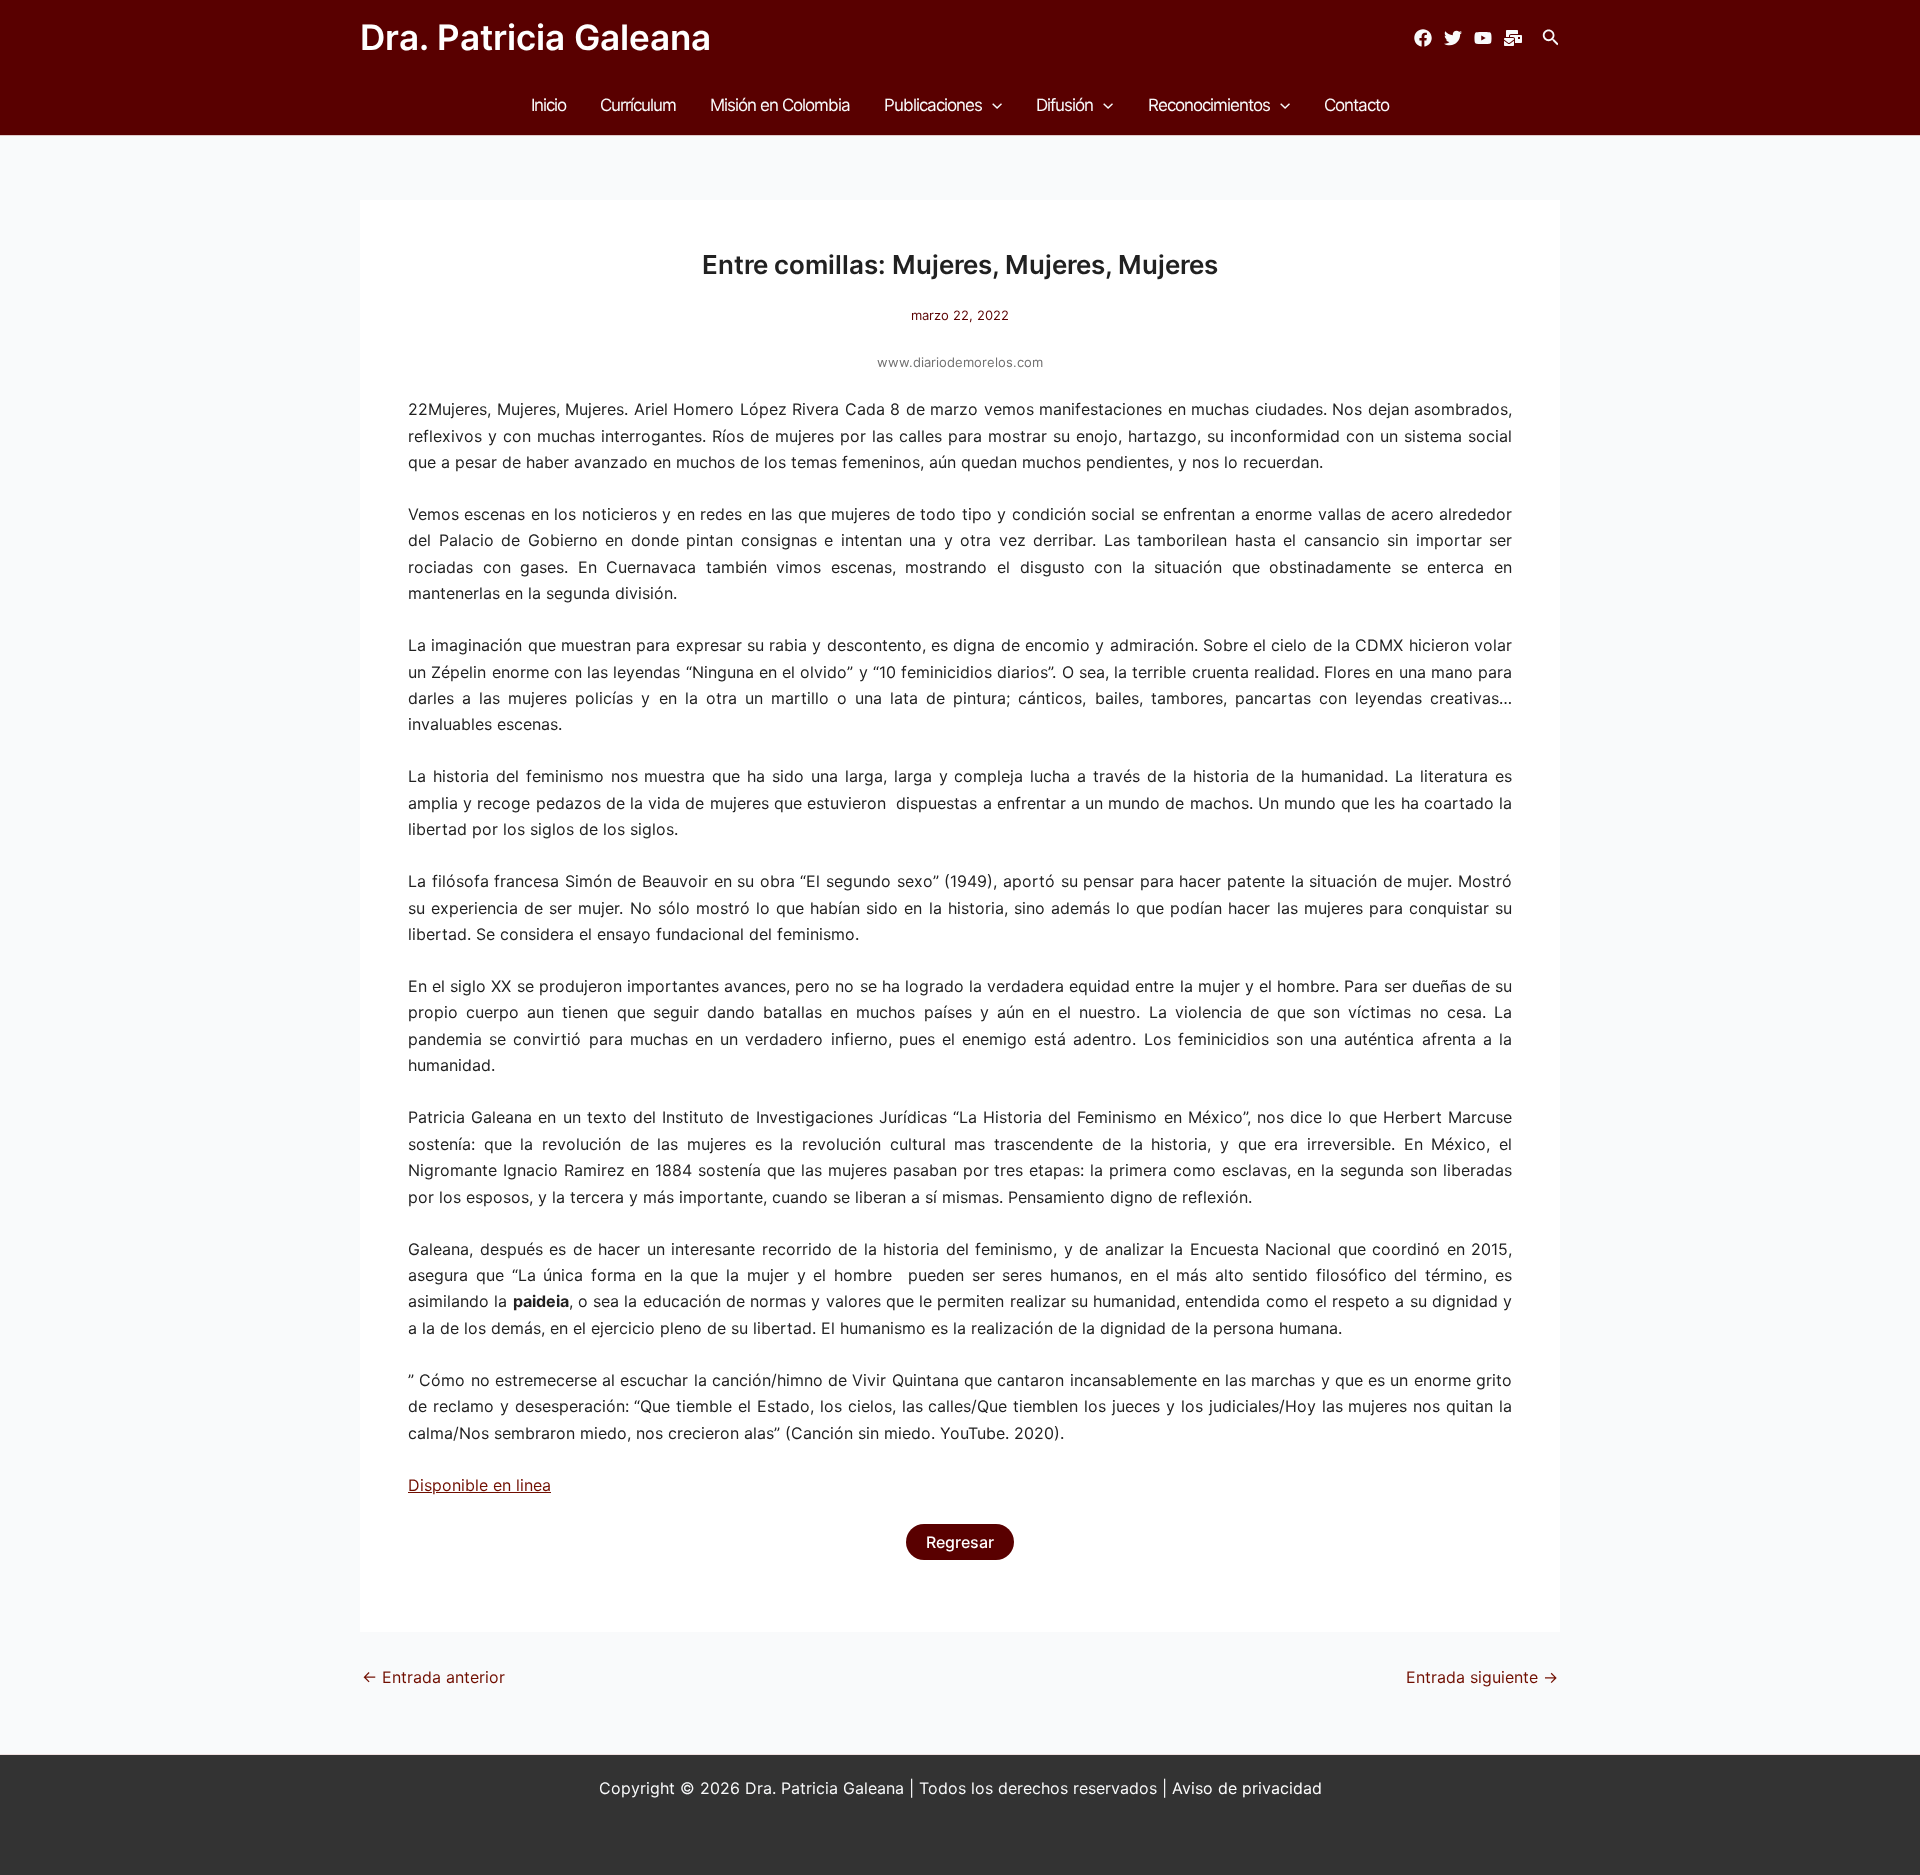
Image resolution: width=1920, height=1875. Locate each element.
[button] (1551, 37)
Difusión (1064, 105)
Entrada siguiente (1482, 1677)
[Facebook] (1423, 38)
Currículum (638, 105)
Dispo (430, 1485)
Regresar (960, 1542)
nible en (481, 1485)
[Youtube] (1483, 38)
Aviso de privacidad (1247, 1788)
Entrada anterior (433, 1677)
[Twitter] (1453, 38)
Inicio (548, 105)
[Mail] (1513, 38)
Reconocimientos (1209, 105)
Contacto (1356, 105)
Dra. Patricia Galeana (535, 37)
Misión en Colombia (780, 105)
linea (531, 1485)
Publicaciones (933, 105)
